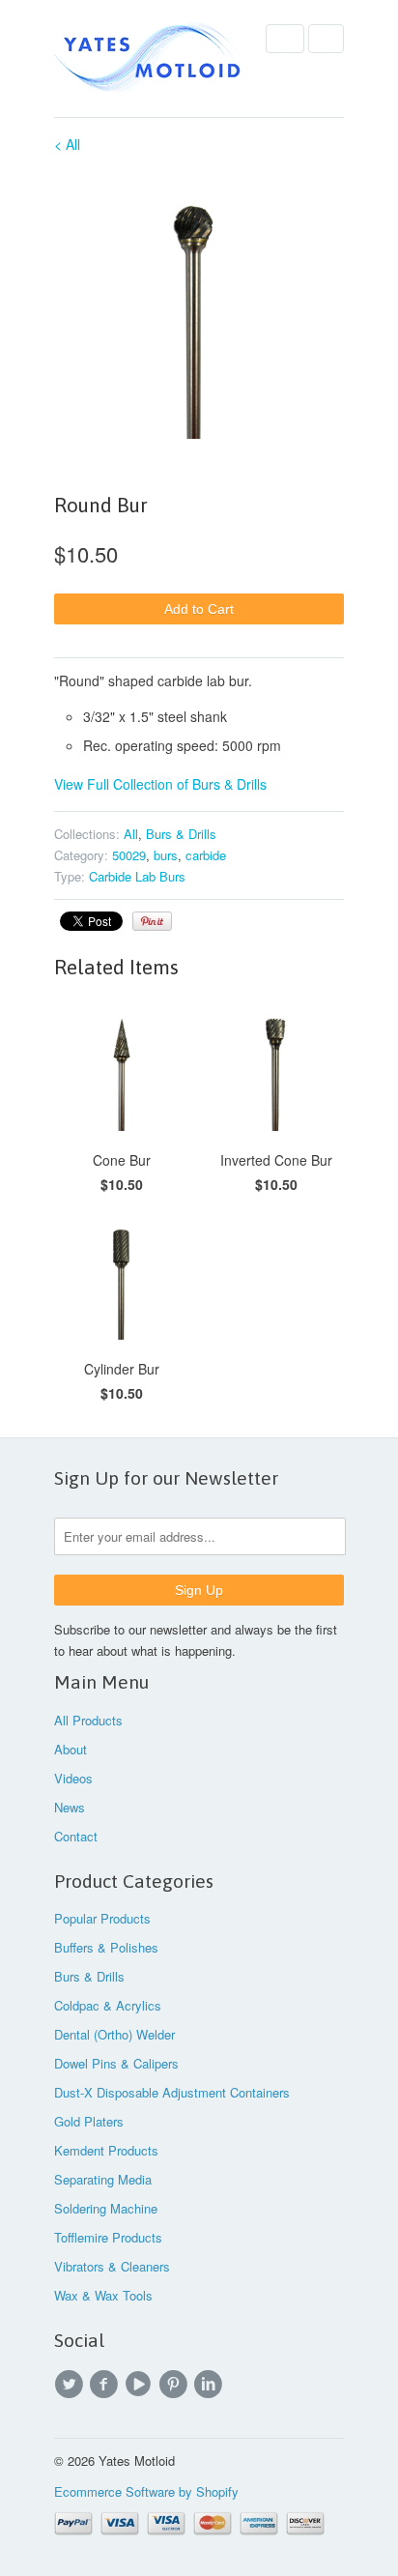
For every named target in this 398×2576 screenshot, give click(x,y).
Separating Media (103, 2179)
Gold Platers (89, 2121)
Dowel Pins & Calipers (116, 2063)
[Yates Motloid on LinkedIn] (211, 2385)
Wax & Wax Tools (103, 2295)
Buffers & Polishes (106, 1947)
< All (67, 144)
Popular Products (102, 1918)
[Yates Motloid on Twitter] (71, 2385)
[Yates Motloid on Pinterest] (176, 2385)
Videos (73, 1778)
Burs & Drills (181, 834)
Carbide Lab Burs (137, 876)
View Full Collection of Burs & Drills (160, 784)
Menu (285, 39)
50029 (129, 855)
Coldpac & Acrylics (108, 2005)
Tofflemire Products (108, 2237)
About (71, 1749)
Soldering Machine (106, 2208)
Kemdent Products (106, 2150)
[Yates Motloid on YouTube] (141, 2385)
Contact (76, 1836)
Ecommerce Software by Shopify (146, 2491)
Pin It (152, 921)
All (131, 834)
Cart (326, 39)
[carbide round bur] (199, 307)
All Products (88, 1720)
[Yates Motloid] (151, 58)
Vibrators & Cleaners (112, 2266)
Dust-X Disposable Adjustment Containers (172, 2092)
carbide (206, 855)
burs (166, 855)
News (70, 1807)
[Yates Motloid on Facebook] (106, 2385)
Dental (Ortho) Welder (114, 2034)
